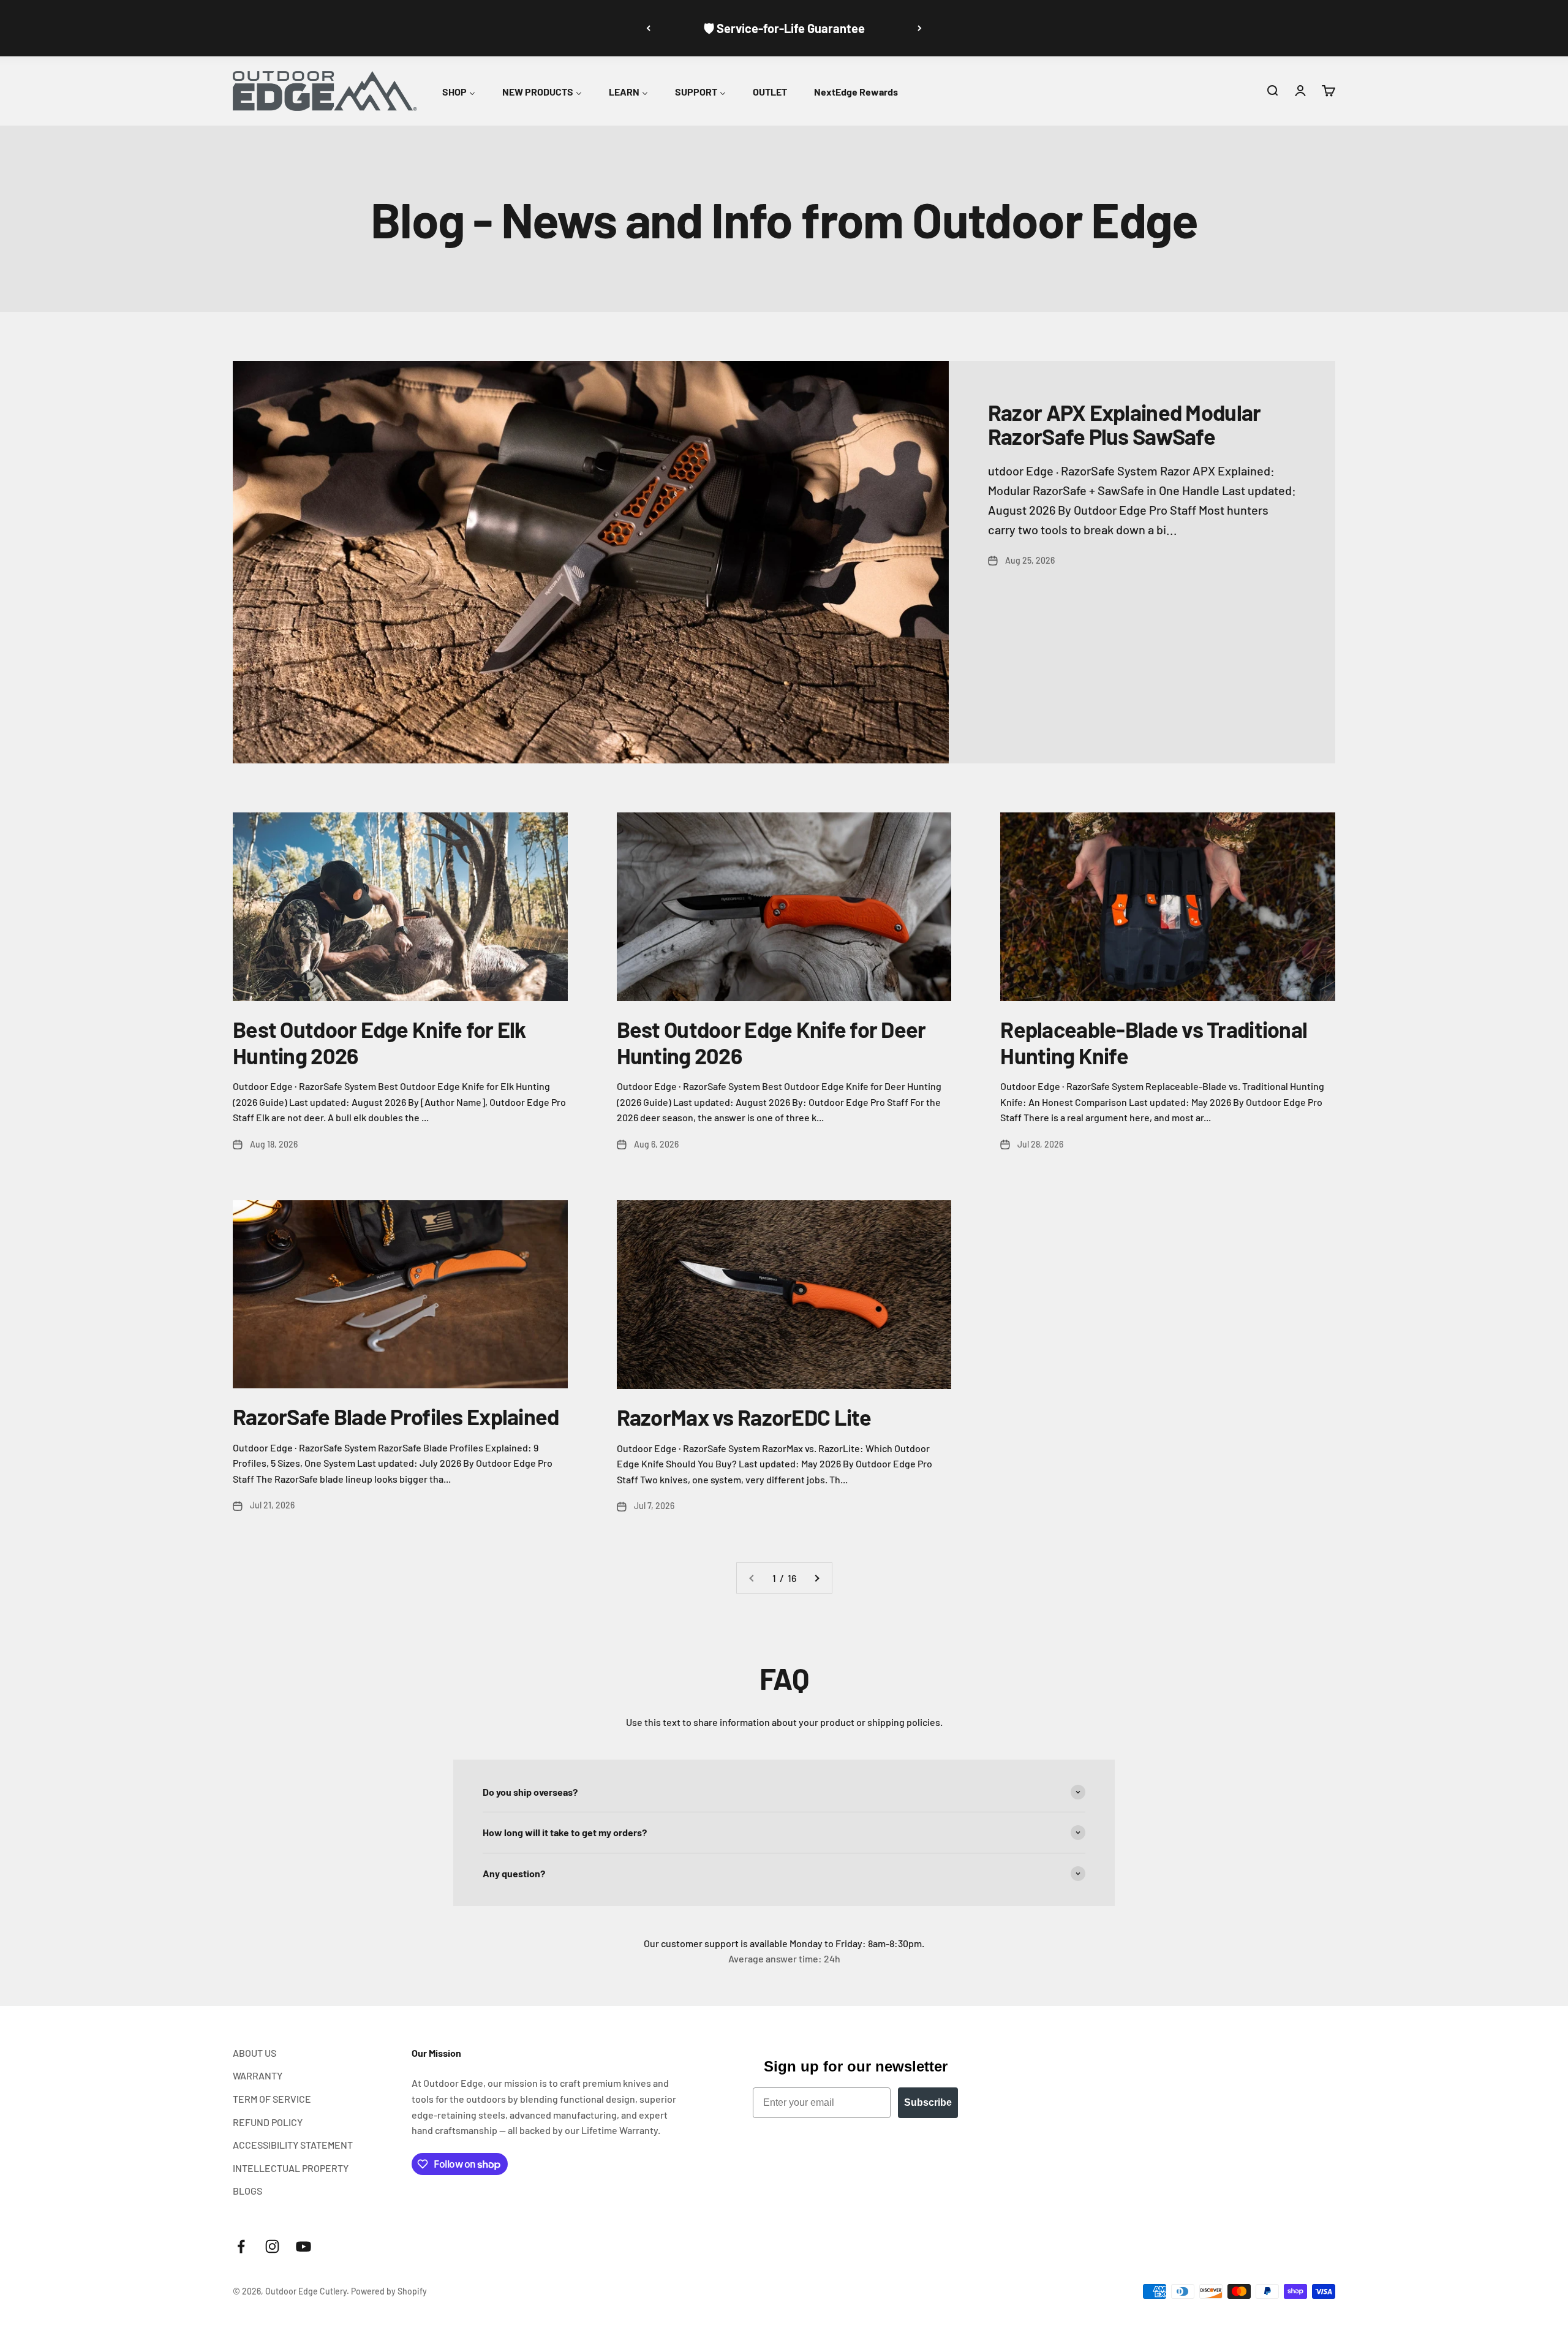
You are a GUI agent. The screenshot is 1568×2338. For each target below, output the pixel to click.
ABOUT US (254, 2053)
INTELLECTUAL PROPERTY (291, 2168)
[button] (1272, 91)
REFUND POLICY (268, 2122)
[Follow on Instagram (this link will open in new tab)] (272, 2246)
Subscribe (928, 2102)
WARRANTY (258, 2075)
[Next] (920, 28)
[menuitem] (459, 90)
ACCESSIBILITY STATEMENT (293, 2145)
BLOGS (247, 2191)
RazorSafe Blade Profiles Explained (396, 1416)
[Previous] (648, 28)
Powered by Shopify (389, 2291)
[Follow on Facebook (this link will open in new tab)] (241, 2246)
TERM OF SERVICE (272, 2099)
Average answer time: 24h (784, 1958)
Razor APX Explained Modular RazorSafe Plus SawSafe (1125, 424)
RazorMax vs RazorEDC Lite (744, 1417)
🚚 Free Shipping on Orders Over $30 (784, 28)
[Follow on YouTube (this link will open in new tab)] (303, 2246)
